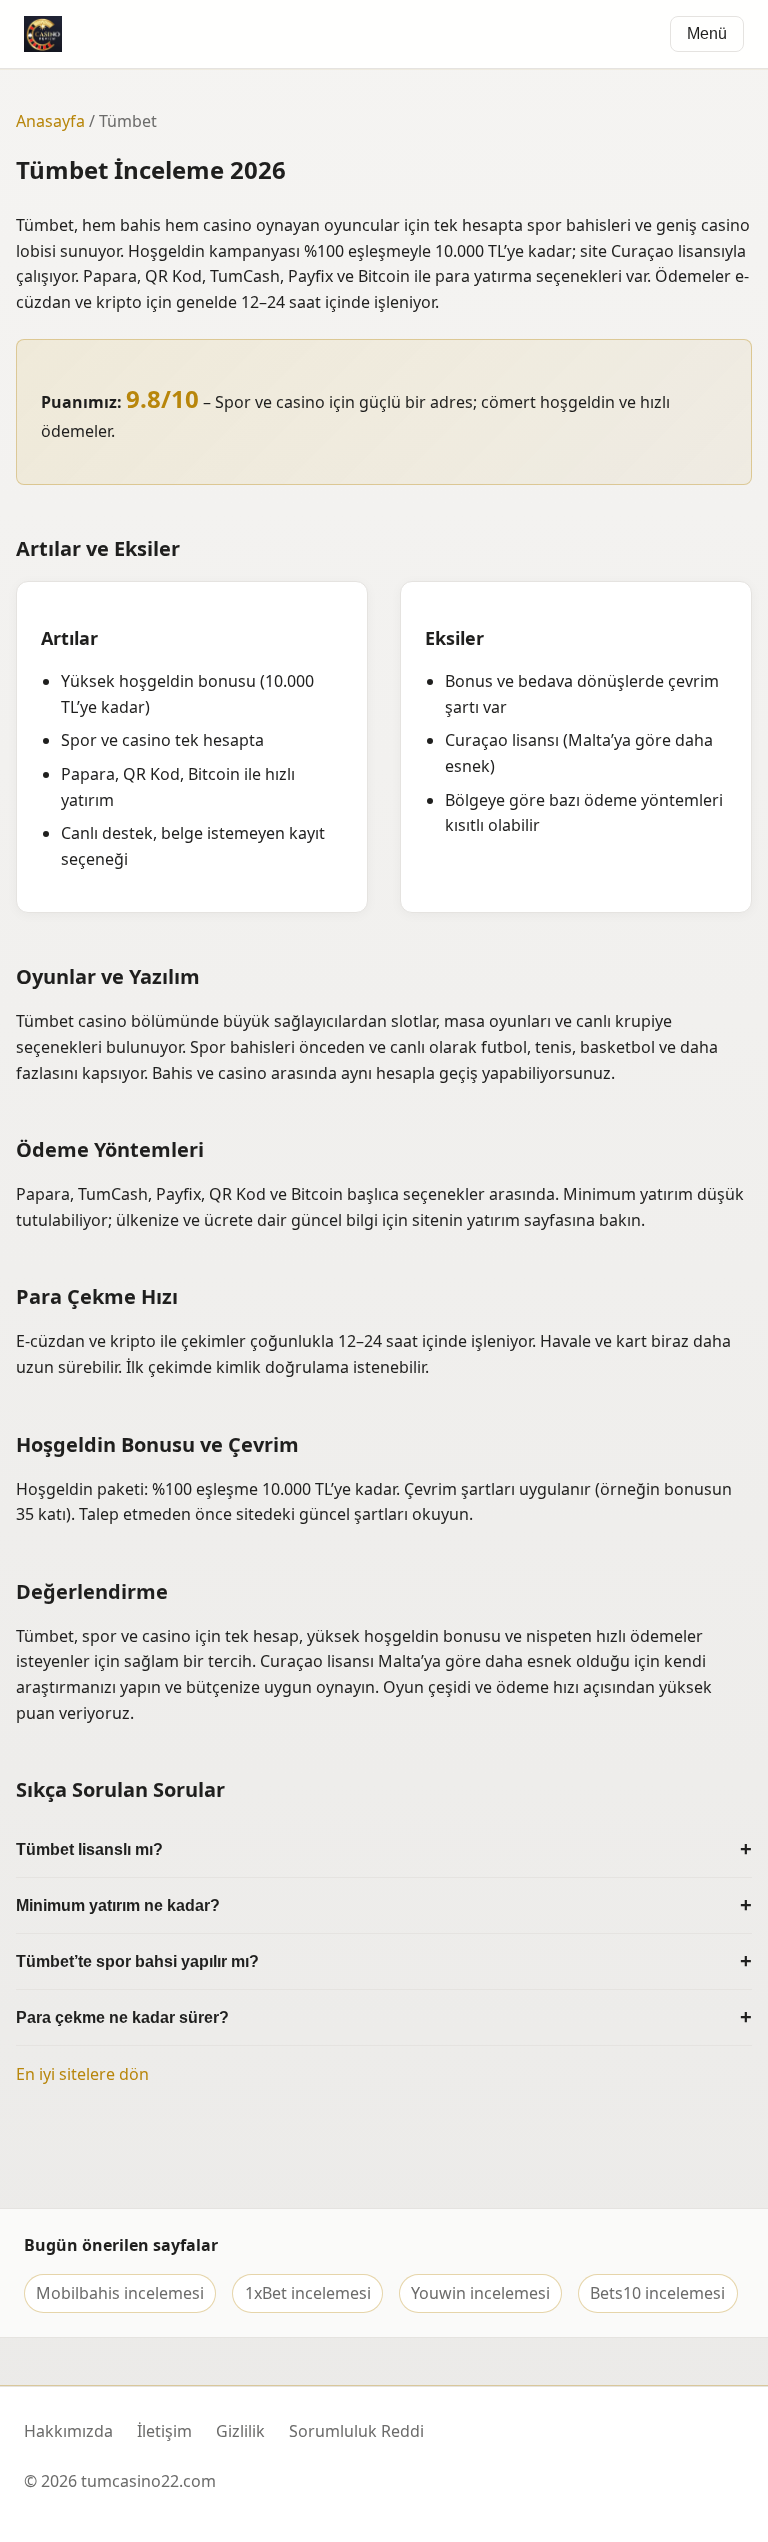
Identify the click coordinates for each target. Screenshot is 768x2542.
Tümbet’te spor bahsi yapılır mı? (137, 1961)
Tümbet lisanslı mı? (89, 1849)
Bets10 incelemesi (657, 2293)
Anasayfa (50, 121)
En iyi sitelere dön (82, 2074)
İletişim (164, 2431)
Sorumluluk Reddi (356, 2431)
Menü (707, 33)
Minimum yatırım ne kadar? (118, 1905)
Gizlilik (240, 2431)
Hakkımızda (68, 2431)
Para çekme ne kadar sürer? (122, 2017)
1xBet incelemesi (308, 2293)
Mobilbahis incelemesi (120, 2293)
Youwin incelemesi (480, 2293)
